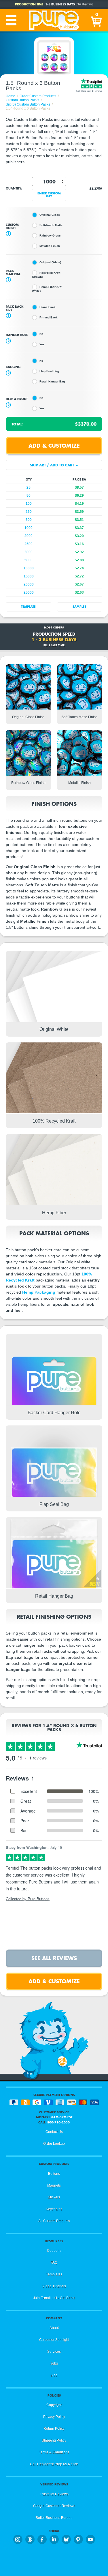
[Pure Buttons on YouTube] (90, 2539)
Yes (42, 344)
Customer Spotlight (54, 2340)
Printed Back (49, 317)
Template (28, 607)
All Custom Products (54, 2221)
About (54, 2328)
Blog (54, 2375)
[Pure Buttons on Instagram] (18, 2539)
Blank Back (48, 307)
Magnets (54, 2185)
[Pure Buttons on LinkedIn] (54, 2539)
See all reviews (54, 1958)
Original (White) (50, 262)
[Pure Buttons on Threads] (30, 2539)
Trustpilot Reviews (54, 2494)
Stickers (54, 2197)
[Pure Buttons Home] (54, 20)
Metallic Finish (50, 246)
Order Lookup (54, 2144)
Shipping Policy (54, 2440)
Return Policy (54, 2429)
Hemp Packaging (39, 1292)
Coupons (54, 2251)
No (41, 334)
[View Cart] (97, 20)
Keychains (54, 2209)
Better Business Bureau (54, 2518)
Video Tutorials (54, 2286)
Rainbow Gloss (50, 236)
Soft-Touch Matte (51, 225)
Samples (79, 607)
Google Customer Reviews (54, 2506)
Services (54, 2352)
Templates (54, 2274)
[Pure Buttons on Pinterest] (78, 2539)
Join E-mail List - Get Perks (54, 2298)
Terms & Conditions (54, 2452)
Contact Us (54, 2132)
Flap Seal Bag (49, 371)
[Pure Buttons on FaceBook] (42, 2539)
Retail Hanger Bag (52, 381)
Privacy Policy (54, 2417)
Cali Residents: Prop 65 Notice (54, 2464)
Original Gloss (50, 215)
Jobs (54, 2363)
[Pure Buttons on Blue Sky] (66, 2539)
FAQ (54, 2262)
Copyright (54, 2405)
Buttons (54, 2174)
